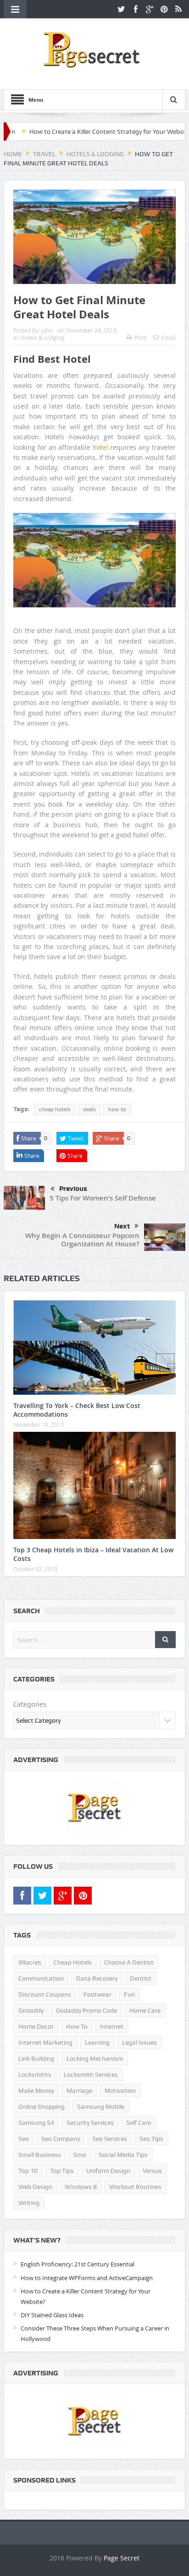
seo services (110, 2139)
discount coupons (45, 1994)
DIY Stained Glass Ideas (52, 2315)
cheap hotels (55, 1109)
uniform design (108, 2171)
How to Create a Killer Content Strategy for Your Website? (82, 131)
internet (112, 2026)
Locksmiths (35, 2074)
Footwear (97, 1994)
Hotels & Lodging (42, 338)
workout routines (135, 2187)
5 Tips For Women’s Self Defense (103, 1198)
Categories (30, 1704)
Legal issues (139, 2042)
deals (89, 1109)
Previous (73, 1189)
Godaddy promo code (86, 2010)
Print (140, 338)
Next (122, 1226)
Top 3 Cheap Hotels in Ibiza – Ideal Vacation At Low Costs (93, 1554)
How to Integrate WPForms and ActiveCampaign (87, 2278)
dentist (141, 1978)
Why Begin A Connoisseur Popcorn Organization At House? (82, 1240)
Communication (41, 1978)
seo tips (151, 2139)
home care (145, 2010)
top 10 (28, 2171)
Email (169, 338)
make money (36, 2090)
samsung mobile (101, 2107)
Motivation (120, 2090)
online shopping (42, 2107)
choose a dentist (129, 1962)
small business (40, 2155)
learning (97, 2042)
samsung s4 (36, 2123)
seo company (61, 2139)
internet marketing (45, 2042)
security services (90, 2123)
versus (152, 2171)
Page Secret (122, 2558)
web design (35, 2187)
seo (24, 2139)
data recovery (97, 1978)
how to (117, 1109)
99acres (30, 1962)
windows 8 (81, 2187)
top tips (62, 2171)
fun (129, 1994)
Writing (29, 2203)
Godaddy (31, 2010)
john (47, 330)
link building (36, 2058)
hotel (100, 447)
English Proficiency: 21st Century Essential (78, 2264)
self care (139, 2123)
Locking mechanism (95, 2058)
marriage (79, 2090)
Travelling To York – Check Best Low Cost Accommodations (77, 1410)
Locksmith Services (91, 2074)
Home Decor (36, 2026)
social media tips (123, 2155)
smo (80, 2155)
